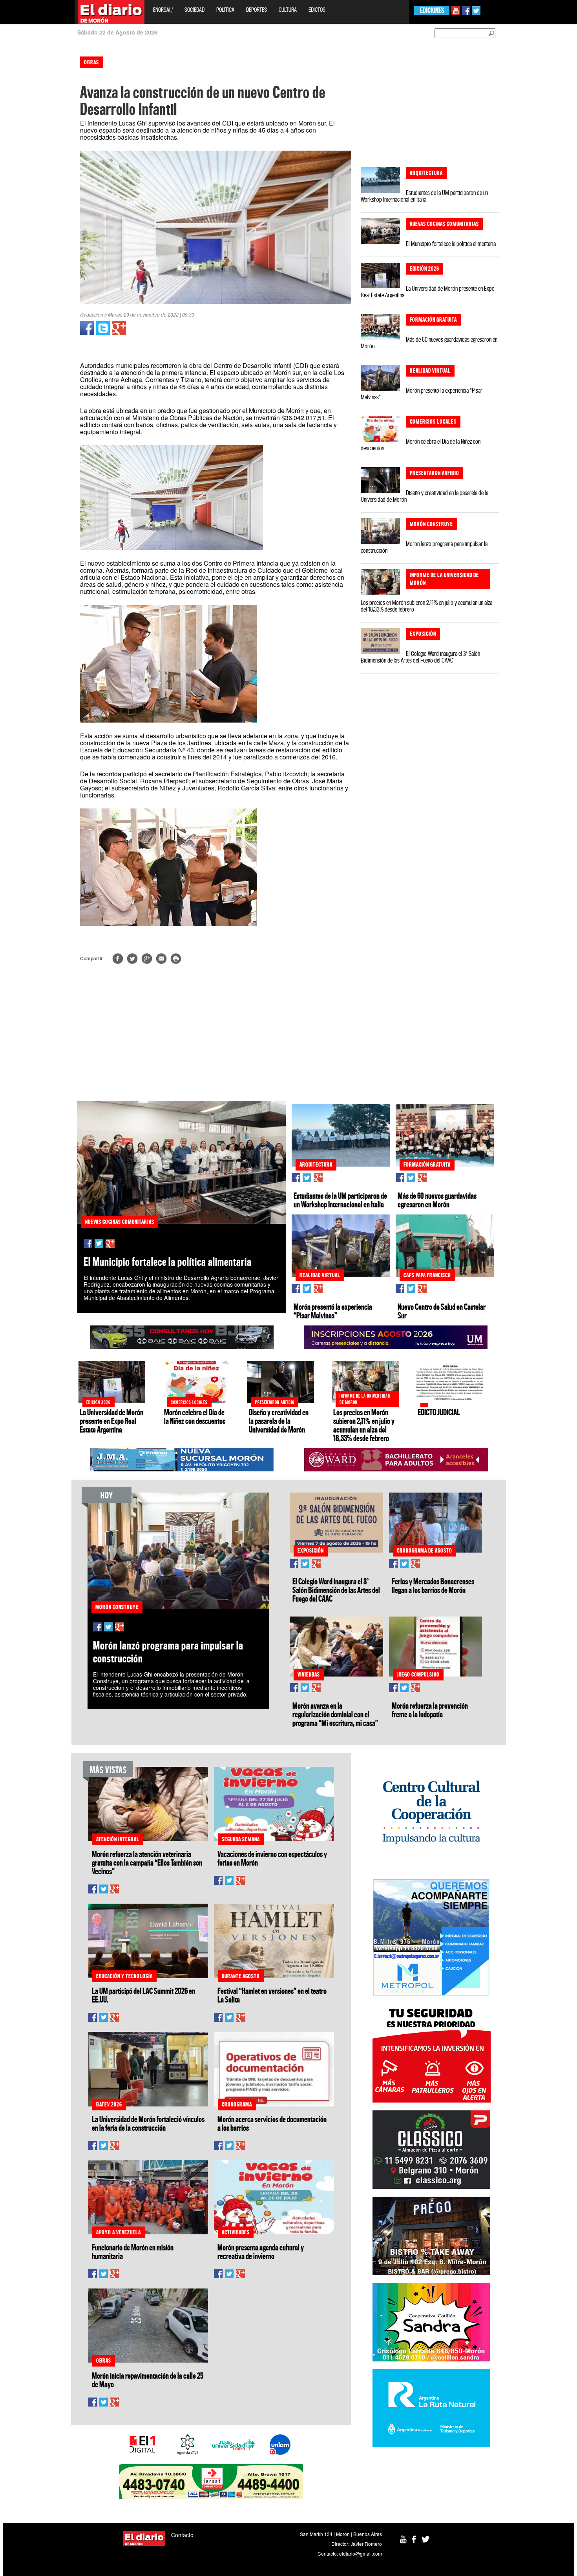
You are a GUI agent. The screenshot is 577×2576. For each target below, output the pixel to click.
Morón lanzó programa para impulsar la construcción (424, 547)
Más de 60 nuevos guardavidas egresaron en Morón (429, 343)
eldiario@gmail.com (361, 2553)
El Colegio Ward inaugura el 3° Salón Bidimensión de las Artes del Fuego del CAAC (420, 657)
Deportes (257, 10)
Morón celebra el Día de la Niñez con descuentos (421, 445)
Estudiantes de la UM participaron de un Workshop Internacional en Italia (424, 196)
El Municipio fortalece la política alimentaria (451, 244)
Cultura (288, 10)
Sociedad (194, 10)
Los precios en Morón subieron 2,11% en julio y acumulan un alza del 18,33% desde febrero (426, 606)
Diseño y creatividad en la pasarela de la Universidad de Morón (425, 496)
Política (225, 10)
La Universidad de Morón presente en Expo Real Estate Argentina (428, 292)
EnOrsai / (163, 10)
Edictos (317, 10)
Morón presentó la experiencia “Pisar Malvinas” (422, 394)
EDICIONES (432, 10)
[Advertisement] (34, 169)
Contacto (182, 2535)
